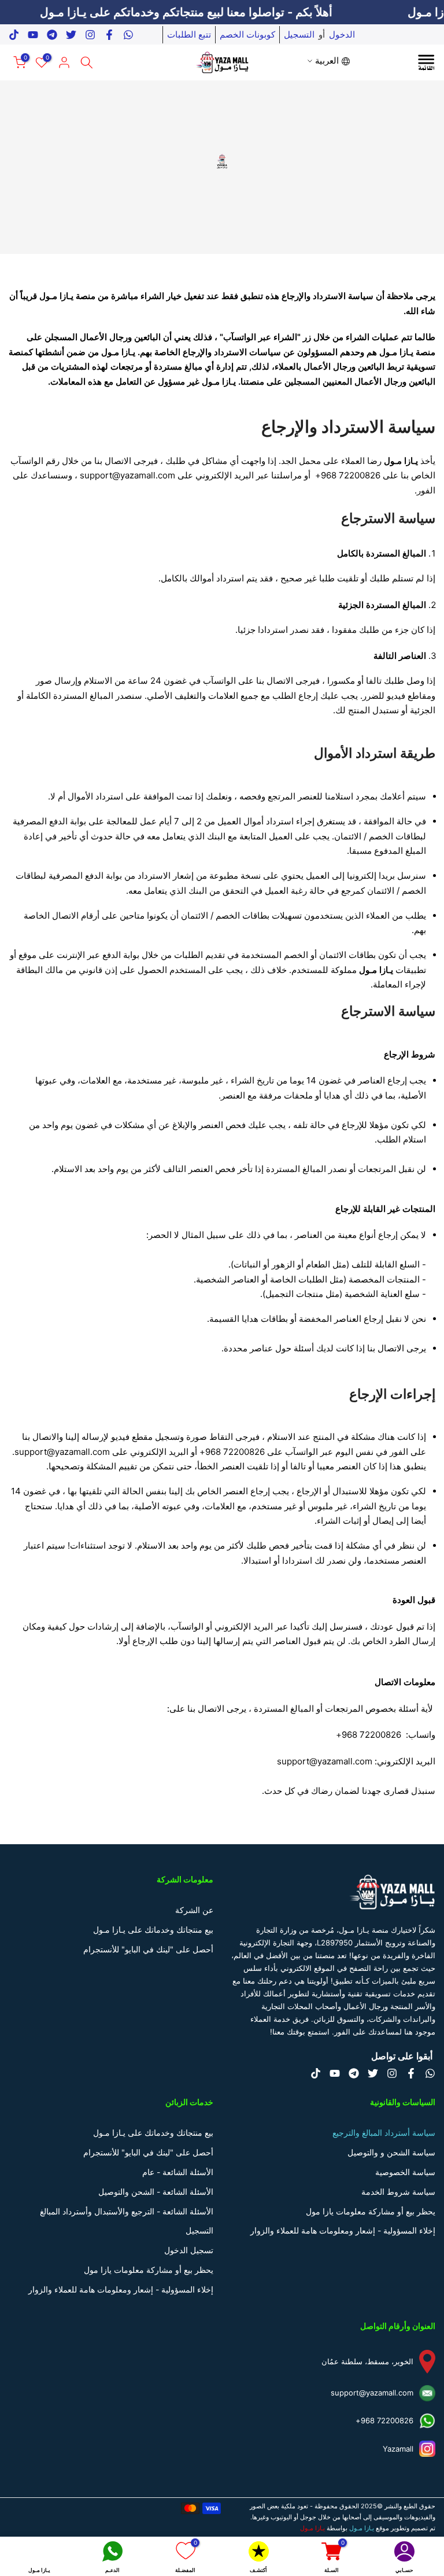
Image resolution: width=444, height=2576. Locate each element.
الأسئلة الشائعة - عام (178, 2172)
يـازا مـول (312, 2528)
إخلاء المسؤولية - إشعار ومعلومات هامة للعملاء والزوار (343, 2230)
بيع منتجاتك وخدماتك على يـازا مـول (153, 1930)
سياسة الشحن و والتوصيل (391, 2152)
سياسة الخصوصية (405, 2172)
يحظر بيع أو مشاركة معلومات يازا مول (371, 2211)
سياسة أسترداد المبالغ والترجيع (384, 2133)
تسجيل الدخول (189, 2250)
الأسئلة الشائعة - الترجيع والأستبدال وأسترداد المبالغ (127, 2211)
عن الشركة (194, 1910)
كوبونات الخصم (247, 34)
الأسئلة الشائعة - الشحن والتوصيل (156, 2192)
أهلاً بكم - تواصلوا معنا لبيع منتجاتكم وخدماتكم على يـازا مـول (213, 12)
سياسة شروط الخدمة (398, 2192)
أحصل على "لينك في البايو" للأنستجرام (148, 1949)
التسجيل (299, 34)
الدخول (342, 34)
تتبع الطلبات (189, 34)
